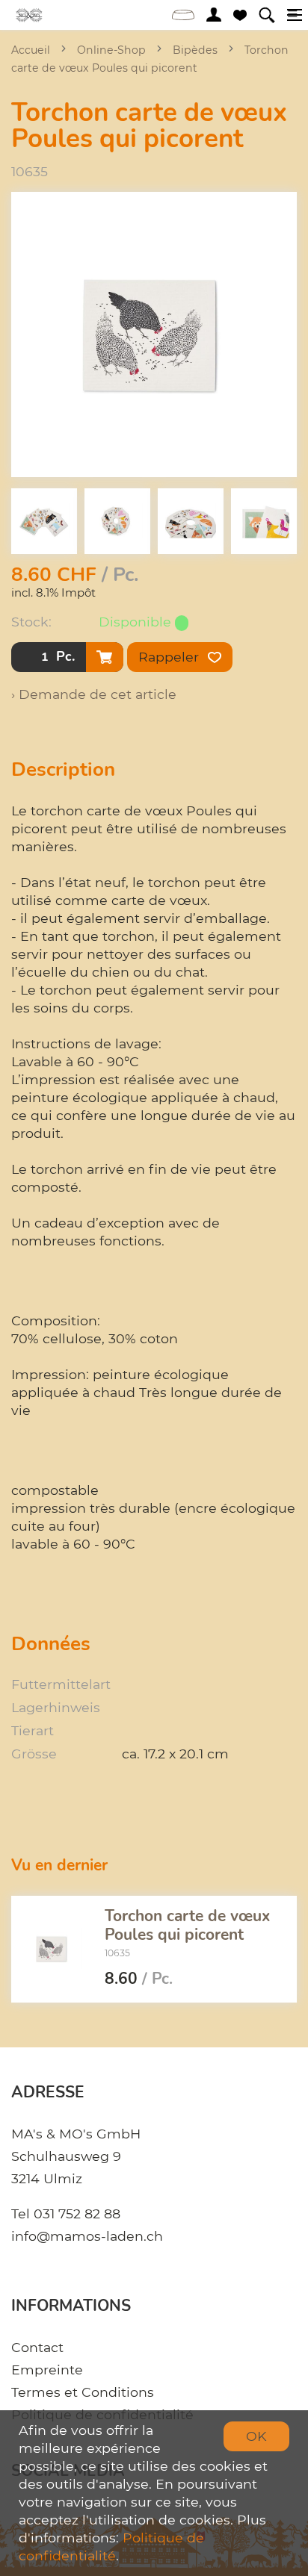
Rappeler (170, 657)
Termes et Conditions (83, 2392)
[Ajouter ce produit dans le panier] (105, 657)
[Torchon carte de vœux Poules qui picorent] (52, 1949)
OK (256, 2436)
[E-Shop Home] (30, 15)
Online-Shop (111, 50)
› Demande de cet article (94, 694)
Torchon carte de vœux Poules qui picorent (187, 1925)
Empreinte (47, 2370)
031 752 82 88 (77, 2213)
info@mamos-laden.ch (87, 2236)
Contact (37, 2347)
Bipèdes (195, 50)
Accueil (31, 50)
